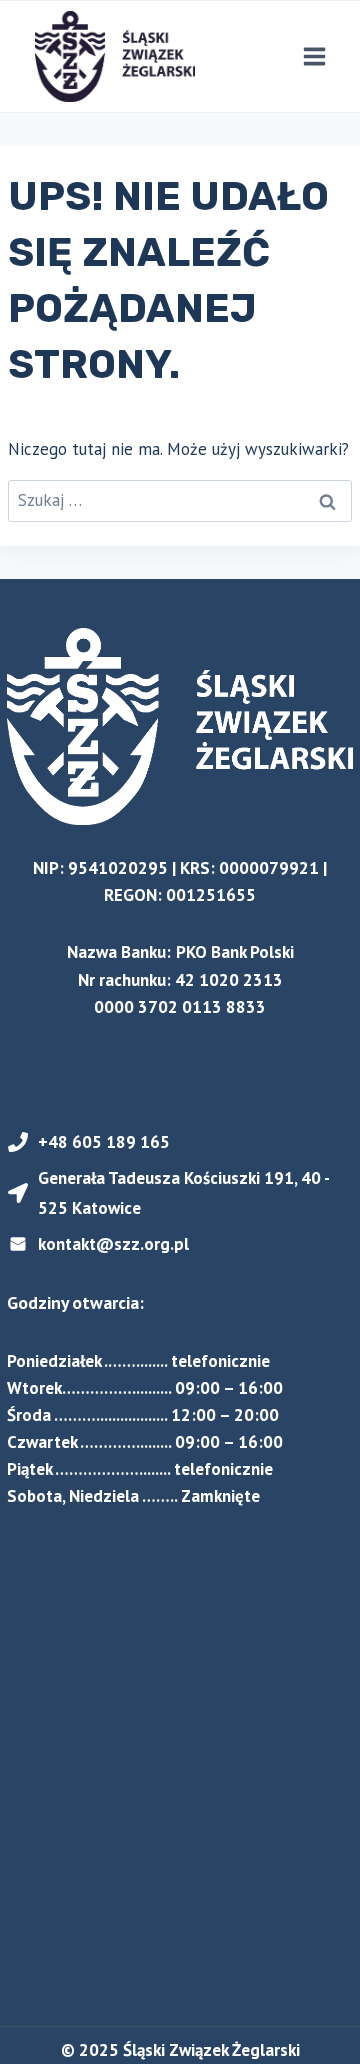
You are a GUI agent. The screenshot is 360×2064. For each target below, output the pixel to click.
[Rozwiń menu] (314, 57)
